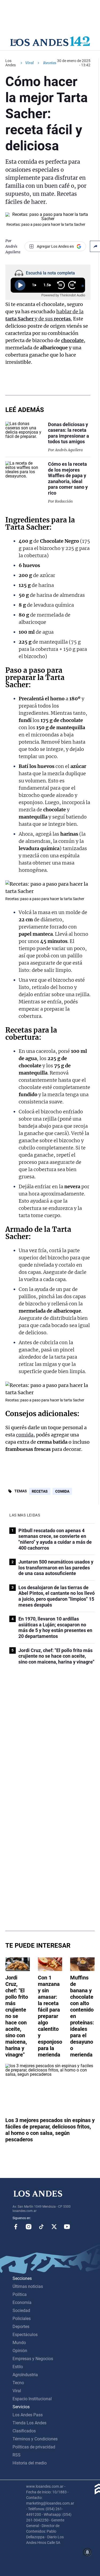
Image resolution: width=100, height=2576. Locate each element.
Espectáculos (25, 2335)
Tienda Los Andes (29, 2423)
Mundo (19, 2343)
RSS (17, 2455)
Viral (29, 63)
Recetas (19, 1030)
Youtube (67, 2227)
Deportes (21, 2327)
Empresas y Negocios (33, 2359)
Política (20, 2294)
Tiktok (41, 2227)
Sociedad (21, 2311)
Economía (22, 2302)
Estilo (18, 2367)
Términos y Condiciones (35, 2439)
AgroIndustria (25, 2375)
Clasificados (24, 2431)
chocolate (72, 340)
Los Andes (11, 63)
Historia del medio (30, 2463)
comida (25, 1435)
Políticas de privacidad (34, 2447)
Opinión (20, 2351)
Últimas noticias (28, 2286)
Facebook (16, 2227)
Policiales (22, 2319)
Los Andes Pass (28, 2415)
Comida (62, 1491)
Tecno (18, 2383)
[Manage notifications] (87, 2552)
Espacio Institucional (32, 2399)
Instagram (29, 2227)
